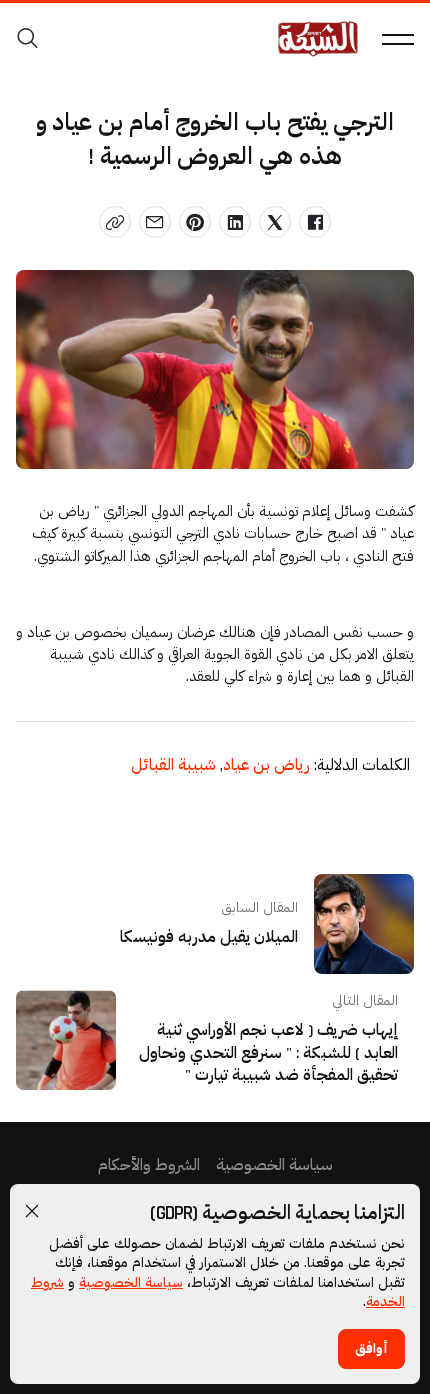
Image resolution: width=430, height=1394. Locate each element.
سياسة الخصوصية (131, 1283)
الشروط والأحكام (149, 1165)
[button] (32, 1211)
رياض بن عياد (265, 765)
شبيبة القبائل (173, 765)
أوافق (371, 1349)
